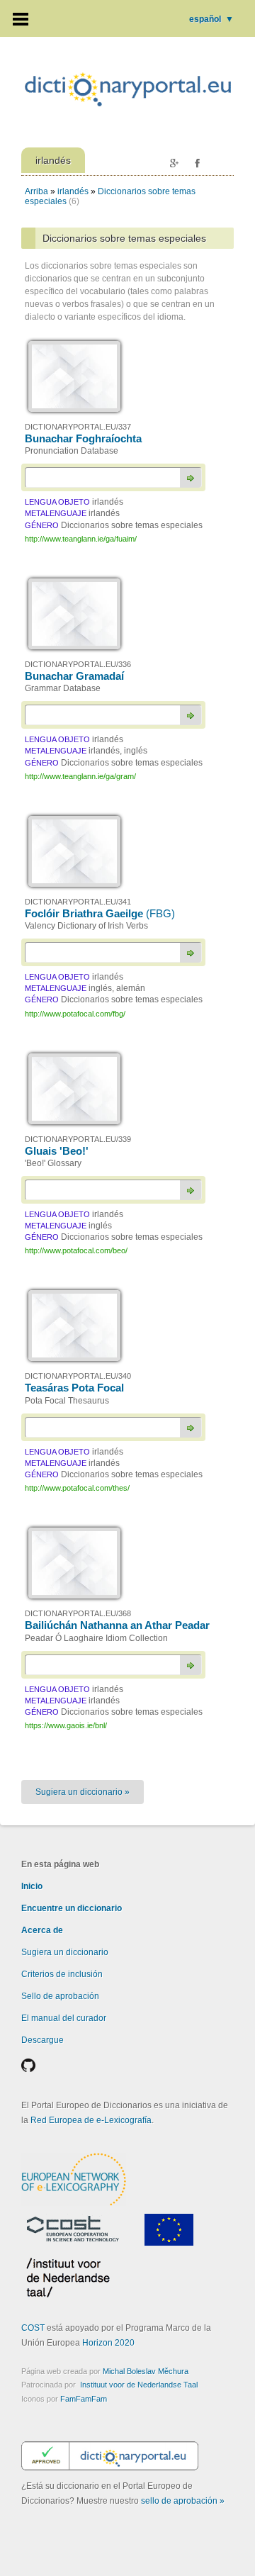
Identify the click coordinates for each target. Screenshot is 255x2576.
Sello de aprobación (60, 1996)
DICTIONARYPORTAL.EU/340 (78, 1376)
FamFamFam (84, 2399)
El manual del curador (64, 2018)
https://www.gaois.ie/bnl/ (66, 1725)
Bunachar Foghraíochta (83, 438)
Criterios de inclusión (62, 1974)
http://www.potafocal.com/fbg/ (75, 1014)
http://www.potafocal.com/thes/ (77, 1488)
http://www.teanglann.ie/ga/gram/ (80, 776)
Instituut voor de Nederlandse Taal (139, 2385)
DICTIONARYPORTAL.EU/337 (78, 427)
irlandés (73, 191)
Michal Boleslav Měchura (146, 2371)
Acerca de (42, 1930)
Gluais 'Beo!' (57, 1151)
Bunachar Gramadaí (74, 676)
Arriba (36, 191)
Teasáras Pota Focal (74, 1388)
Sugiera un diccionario (65, 1952)
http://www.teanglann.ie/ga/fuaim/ (81, 539)
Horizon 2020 (108, 2343)
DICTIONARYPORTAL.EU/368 (78, 1613)
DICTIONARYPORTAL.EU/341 (78, 902)
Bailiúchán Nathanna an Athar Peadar (117, 1625)
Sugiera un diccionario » (83, 1792)
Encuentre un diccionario (72, 1908)
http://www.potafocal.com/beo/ (76, 1250)
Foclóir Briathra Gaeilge (100, 913)
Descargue (42, 2040)
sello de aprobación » (183, 2501)
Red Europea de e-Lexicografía (91, 2120)
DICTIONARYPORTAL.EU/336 (78, 664)
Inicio (32, 1886)
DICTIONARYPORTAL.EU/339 (78, 1139)
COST (33, 2328)
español (211, 19)
